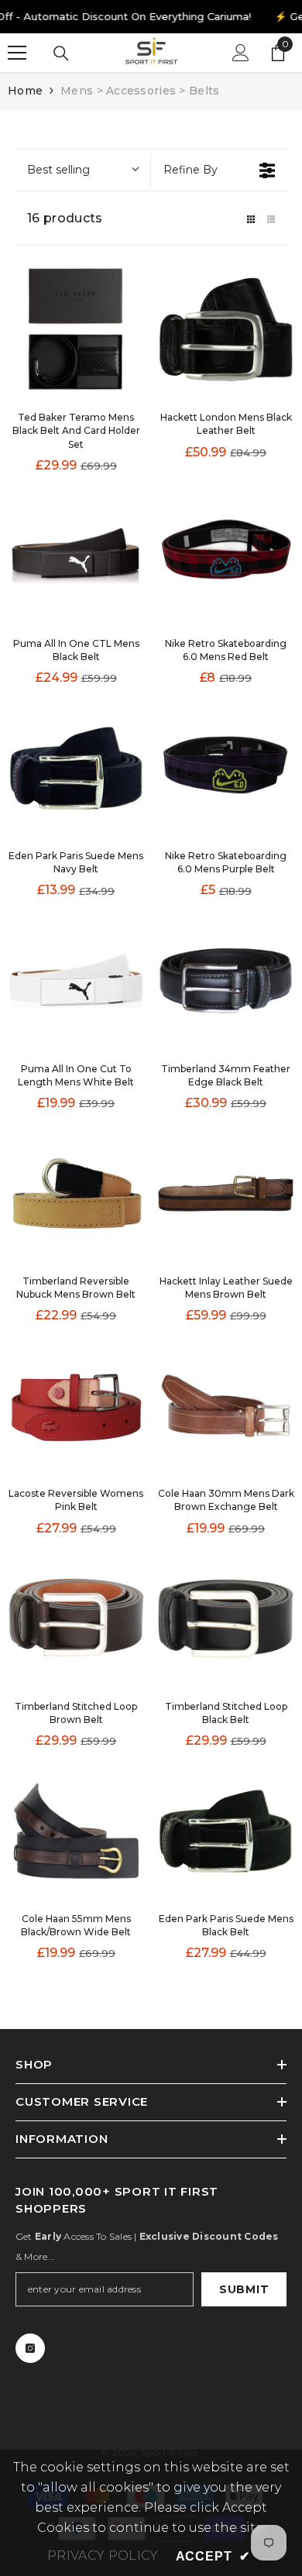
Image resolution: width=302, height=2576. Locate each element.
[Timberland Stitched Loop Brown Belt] (76, 1618)
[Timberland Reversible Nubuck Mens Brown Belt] (76, 1193)
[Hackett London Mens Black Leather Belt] (226, 330)
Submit (244, 2289)
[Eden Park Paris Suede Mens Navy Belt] (76, 768)
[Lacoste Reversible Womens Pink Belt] (76, 1406)
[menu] (17, 53)
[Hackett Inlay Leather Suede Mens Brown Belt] (226, 1193)
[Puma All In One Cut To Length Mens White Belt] (76, 980)
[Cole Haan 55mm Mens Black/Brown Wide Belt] (76, 1831)
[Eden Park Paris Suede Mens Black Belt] (226, 1831)
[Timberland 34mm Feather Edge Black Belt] (226, 980)
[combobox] (82, 170)
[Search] (61, 53)
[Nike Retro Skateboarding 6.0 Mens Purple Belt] (226, 768)
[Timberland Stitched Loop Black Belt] (226, 1618)
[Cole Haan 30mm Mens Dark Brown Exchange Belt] (226, 1406)
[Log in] (241, 53)
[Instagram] (30, 2348)
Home (25, 91)
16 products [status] (65, 218)
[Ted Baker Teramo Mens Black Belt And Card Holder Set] (76, 330)
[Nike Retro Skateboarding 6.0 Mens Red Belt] (226, 556)
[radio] (251, 218)
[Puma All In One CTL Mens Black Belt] (76, 556)
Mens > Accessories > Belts (140, 91)
